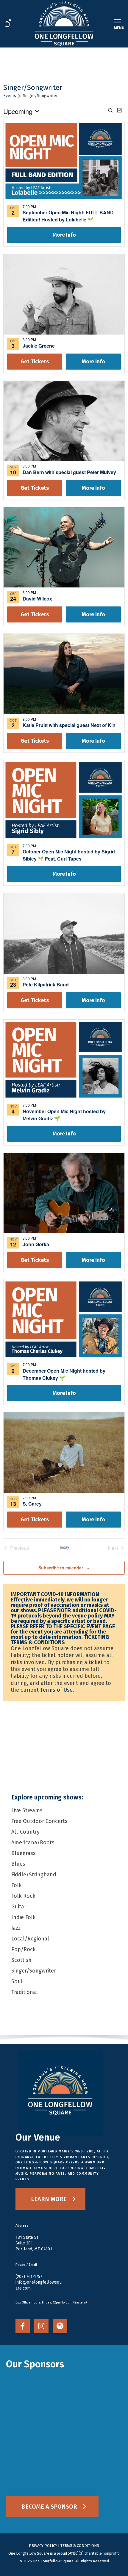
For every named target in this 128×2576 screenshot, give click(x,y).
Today (64, 1547)
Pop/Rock (24, 1949)
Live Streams (27, 1810)
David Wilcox (37, 599)
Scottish (21, 1960)
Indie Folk (24, 1917)
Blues (18, 1864)
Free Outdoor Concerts (39, 1821)
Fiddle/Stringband (34, 1875)
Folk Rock (23, 1896)
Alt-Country (25, 1832)
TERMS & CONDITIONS (80, 2546)
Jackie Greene (39, 346)
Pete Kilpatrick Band (46, 984)
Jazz (16, 1928)
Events (10, 96)
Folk (17, 1885)
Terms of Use (56, 1690)
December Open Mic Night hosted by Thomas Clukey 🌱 (64, 1374)
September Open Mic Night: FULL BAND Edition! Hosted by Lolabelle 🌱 (68, 216)
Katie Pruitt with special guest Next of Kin (69, 725)
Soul (17, 1981)
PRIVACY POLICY (43, 2546)
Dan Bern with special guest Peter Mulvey (69, 472)
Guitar (19, 1907)
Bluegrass (24, 1853)
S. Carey (32, 1504)
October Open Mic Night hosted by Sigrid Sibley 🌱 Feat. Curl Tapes (69, 855)
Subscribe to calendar (61, 1568)
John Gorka (36, 1244)
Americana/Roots (33, 1843)
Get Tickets (35, 362)
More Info (64, 235)
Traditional (25, 1992)
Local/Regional (30, 1939)
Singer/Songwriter (34, 1971)
